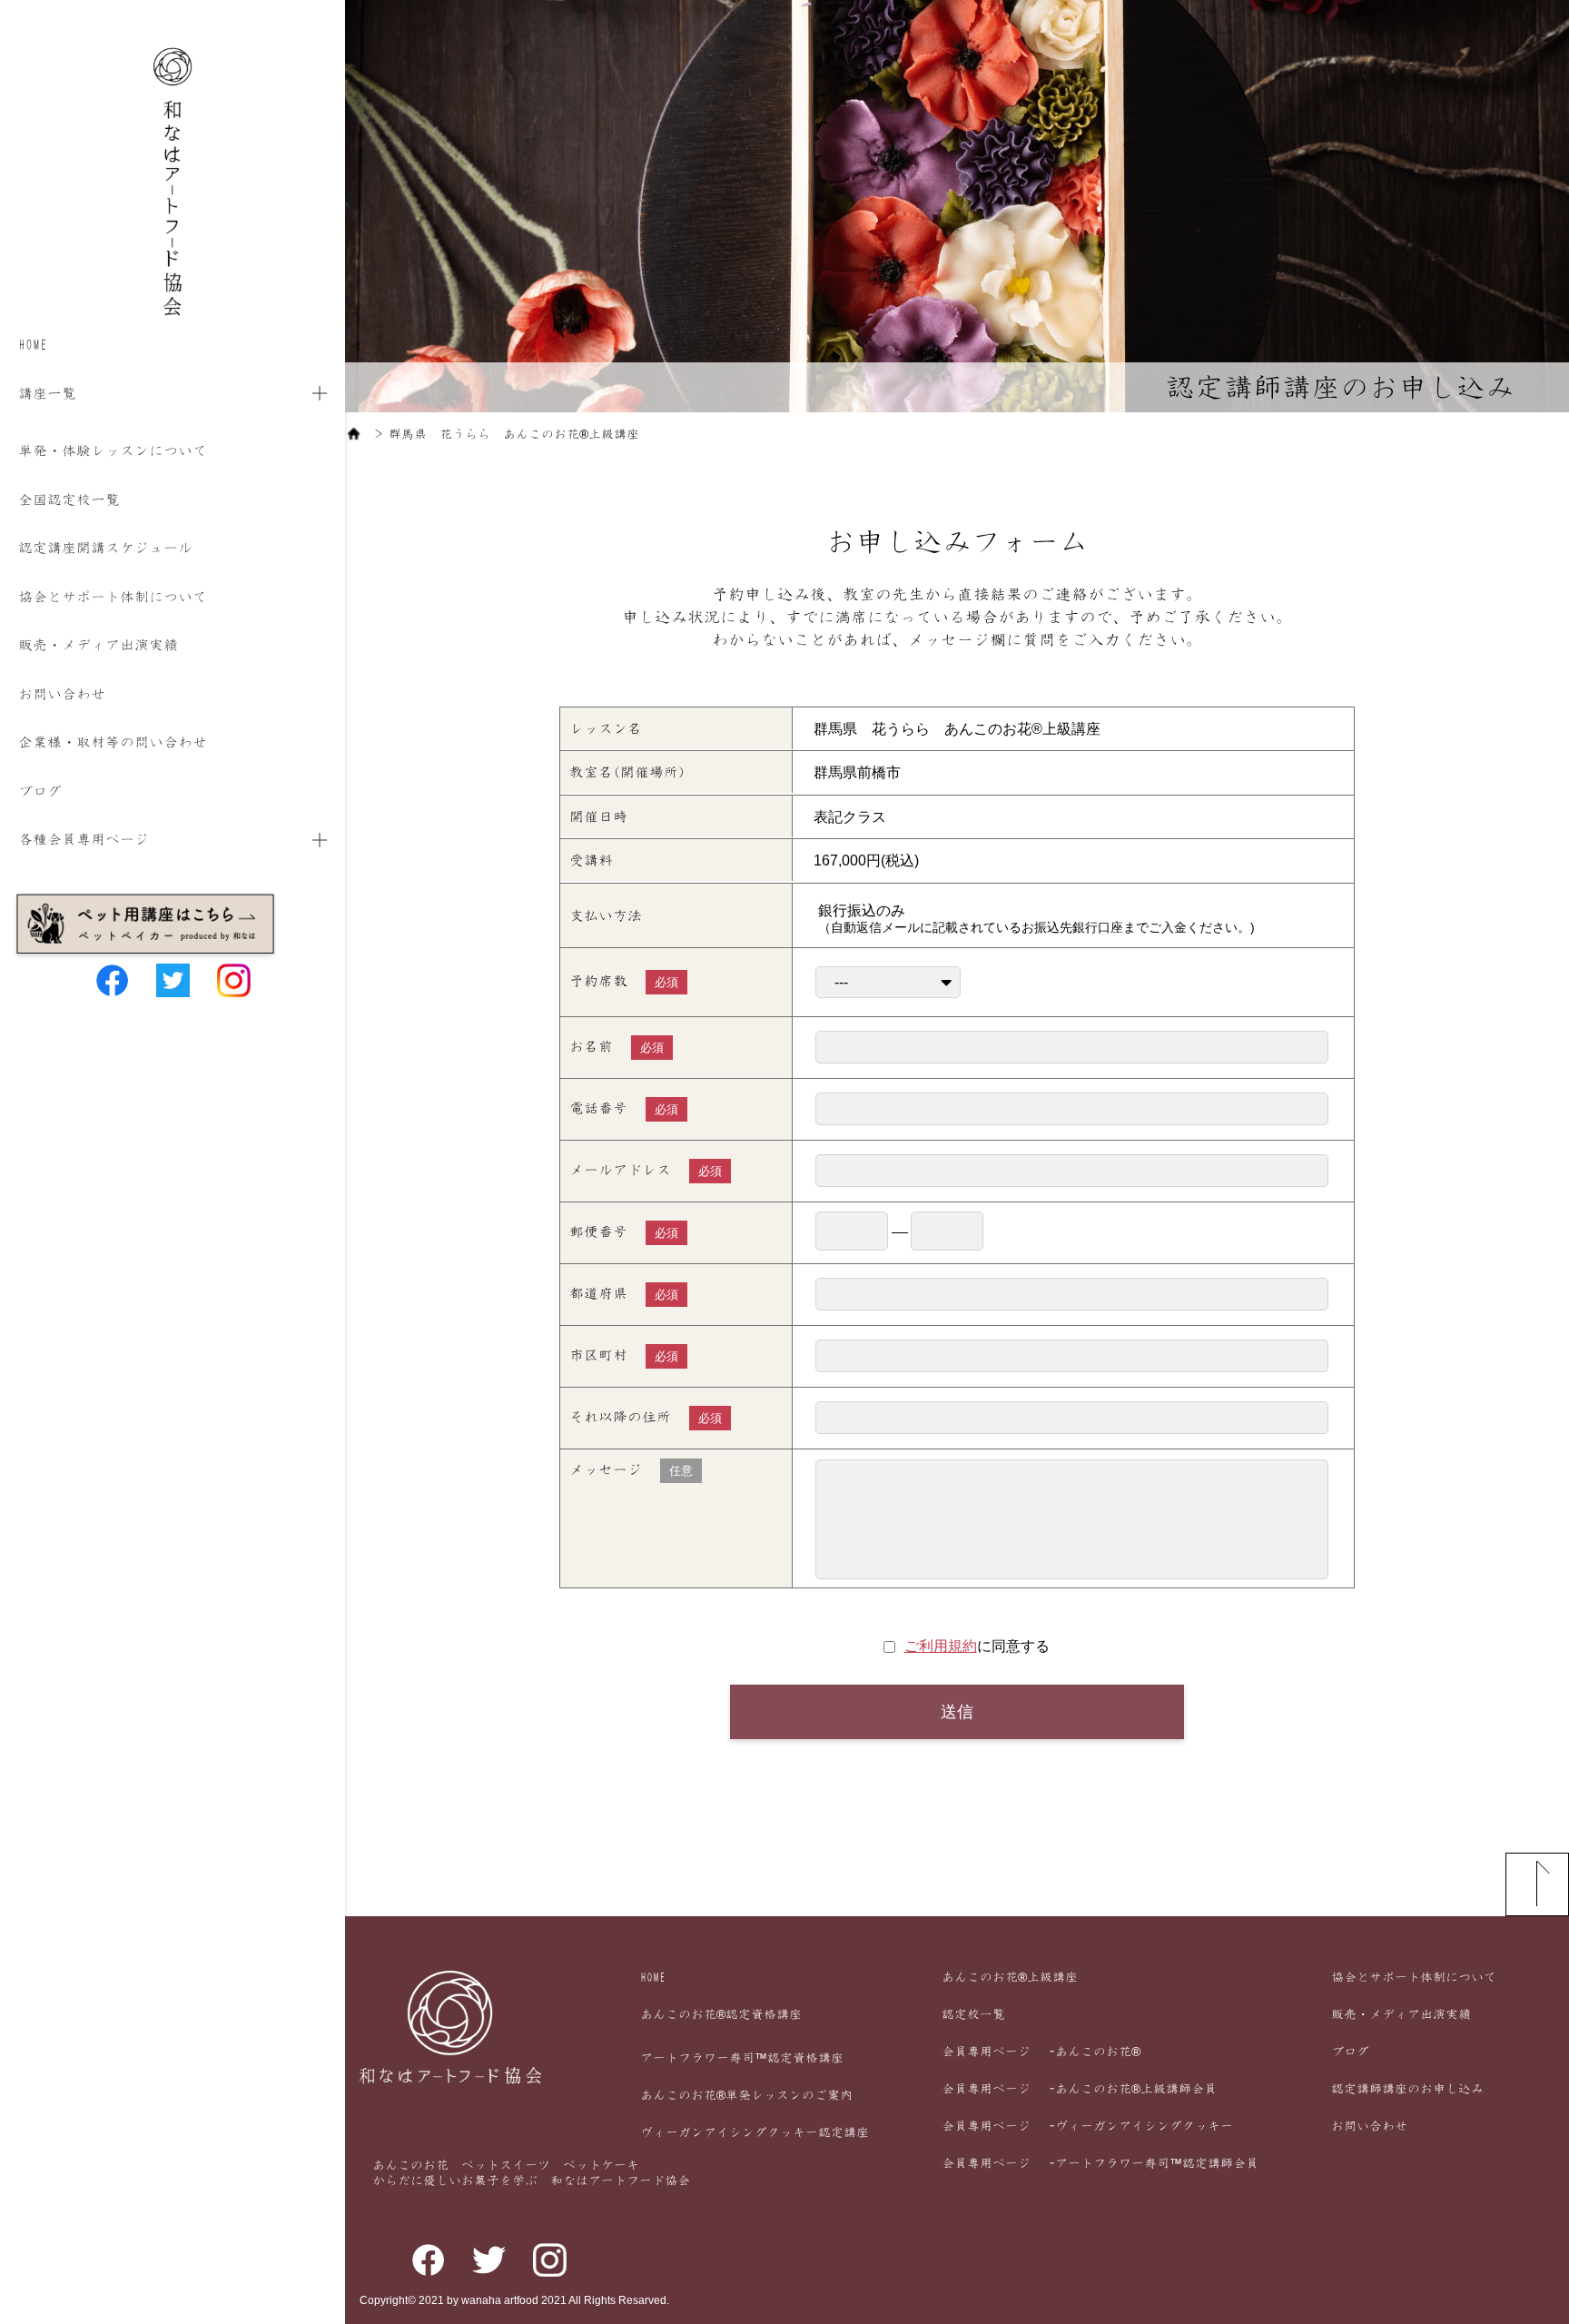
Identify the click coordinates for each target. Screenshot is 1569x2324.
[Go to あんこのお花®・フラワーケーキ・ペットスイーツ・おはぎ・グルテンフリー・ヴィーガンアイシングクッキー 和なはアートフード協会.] (354, 434)
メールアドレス (646, 1170)
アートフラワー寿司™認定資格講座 (742, 2058)
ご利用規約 (941, 1646)
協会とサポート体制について (113, 597)
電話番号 (624, 1108)
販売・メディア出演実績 (98, 645)
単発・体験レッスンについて (113, 450)
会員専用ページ (1041, 2052)
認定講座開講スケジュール (105, 548)
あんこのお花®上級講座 (1010, 1977)
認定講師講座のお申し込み (1407, 2089)
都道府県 (624, 1294)
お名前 (617, 1047)
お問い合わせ (62, 694)
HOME (33, 344)
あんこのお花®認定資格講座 (721, 2014)
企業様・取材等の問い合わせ (113, 742)
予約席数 (624, 981)
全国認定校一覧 (69, 499)
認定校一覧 (973, 2014)
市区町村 (624, 1355)
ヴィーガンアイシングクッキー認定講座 (755, 2132)
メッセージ (631, 1470)
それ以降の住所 (646, 1417)
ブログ (40, 791)
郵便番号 (624, 1232)
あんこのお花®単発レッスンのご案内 (746, 2095)
